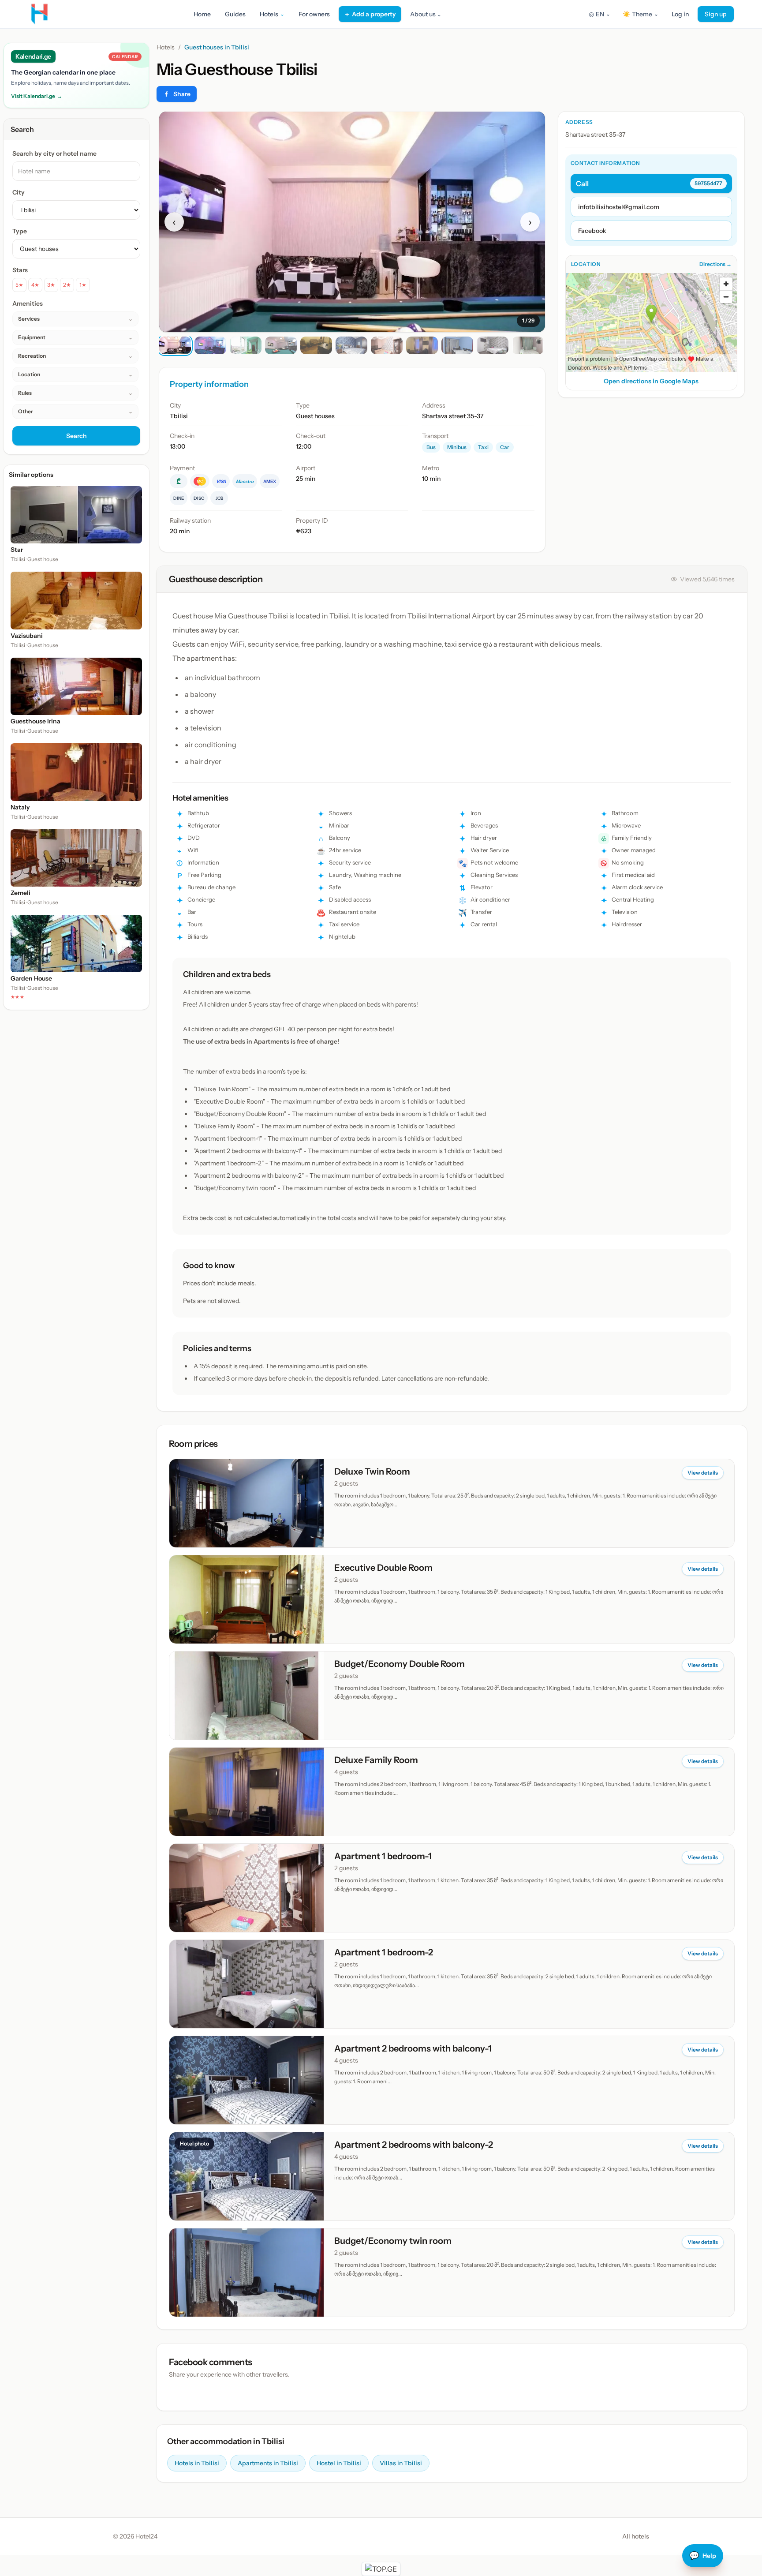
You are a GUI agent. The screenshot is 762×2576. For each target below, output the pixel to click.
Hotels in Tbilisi (197, 2463)
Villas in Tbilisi (401, 2463)
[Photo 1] (175, 345)
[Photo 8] (422, 345)
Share (182, 94)
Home (202, 14)
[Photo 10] (493, 345)
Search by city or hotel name (54, 154)
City (19, 192)
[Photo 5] (316, 345)
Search (77, 436)
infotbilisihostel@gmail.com (619, 207)
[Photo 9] (457, 345)
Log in (680, 14)
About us (426, 14)
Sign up (716, 14)
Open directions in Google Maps (651, 381)
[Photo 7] (387, 345)
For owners (314, 14)
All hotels (636, 2536)
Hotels (166, 47)
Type (20, 231)
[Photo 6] (351, 345)
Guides (235, 14)
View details (703, 1473)
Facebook (592, 231)
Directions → (715, 264)
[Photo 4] (281, 345)
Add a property (370, 14)
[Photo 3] (246, 345)
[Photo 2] (210, 345)
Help (703, 2556)
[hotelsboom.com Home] (39, 14)
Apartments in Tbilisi (268, 2463)
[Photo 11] (528, 345)
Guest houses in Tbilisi (217, 47)
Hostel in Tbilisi (339, 2463)
